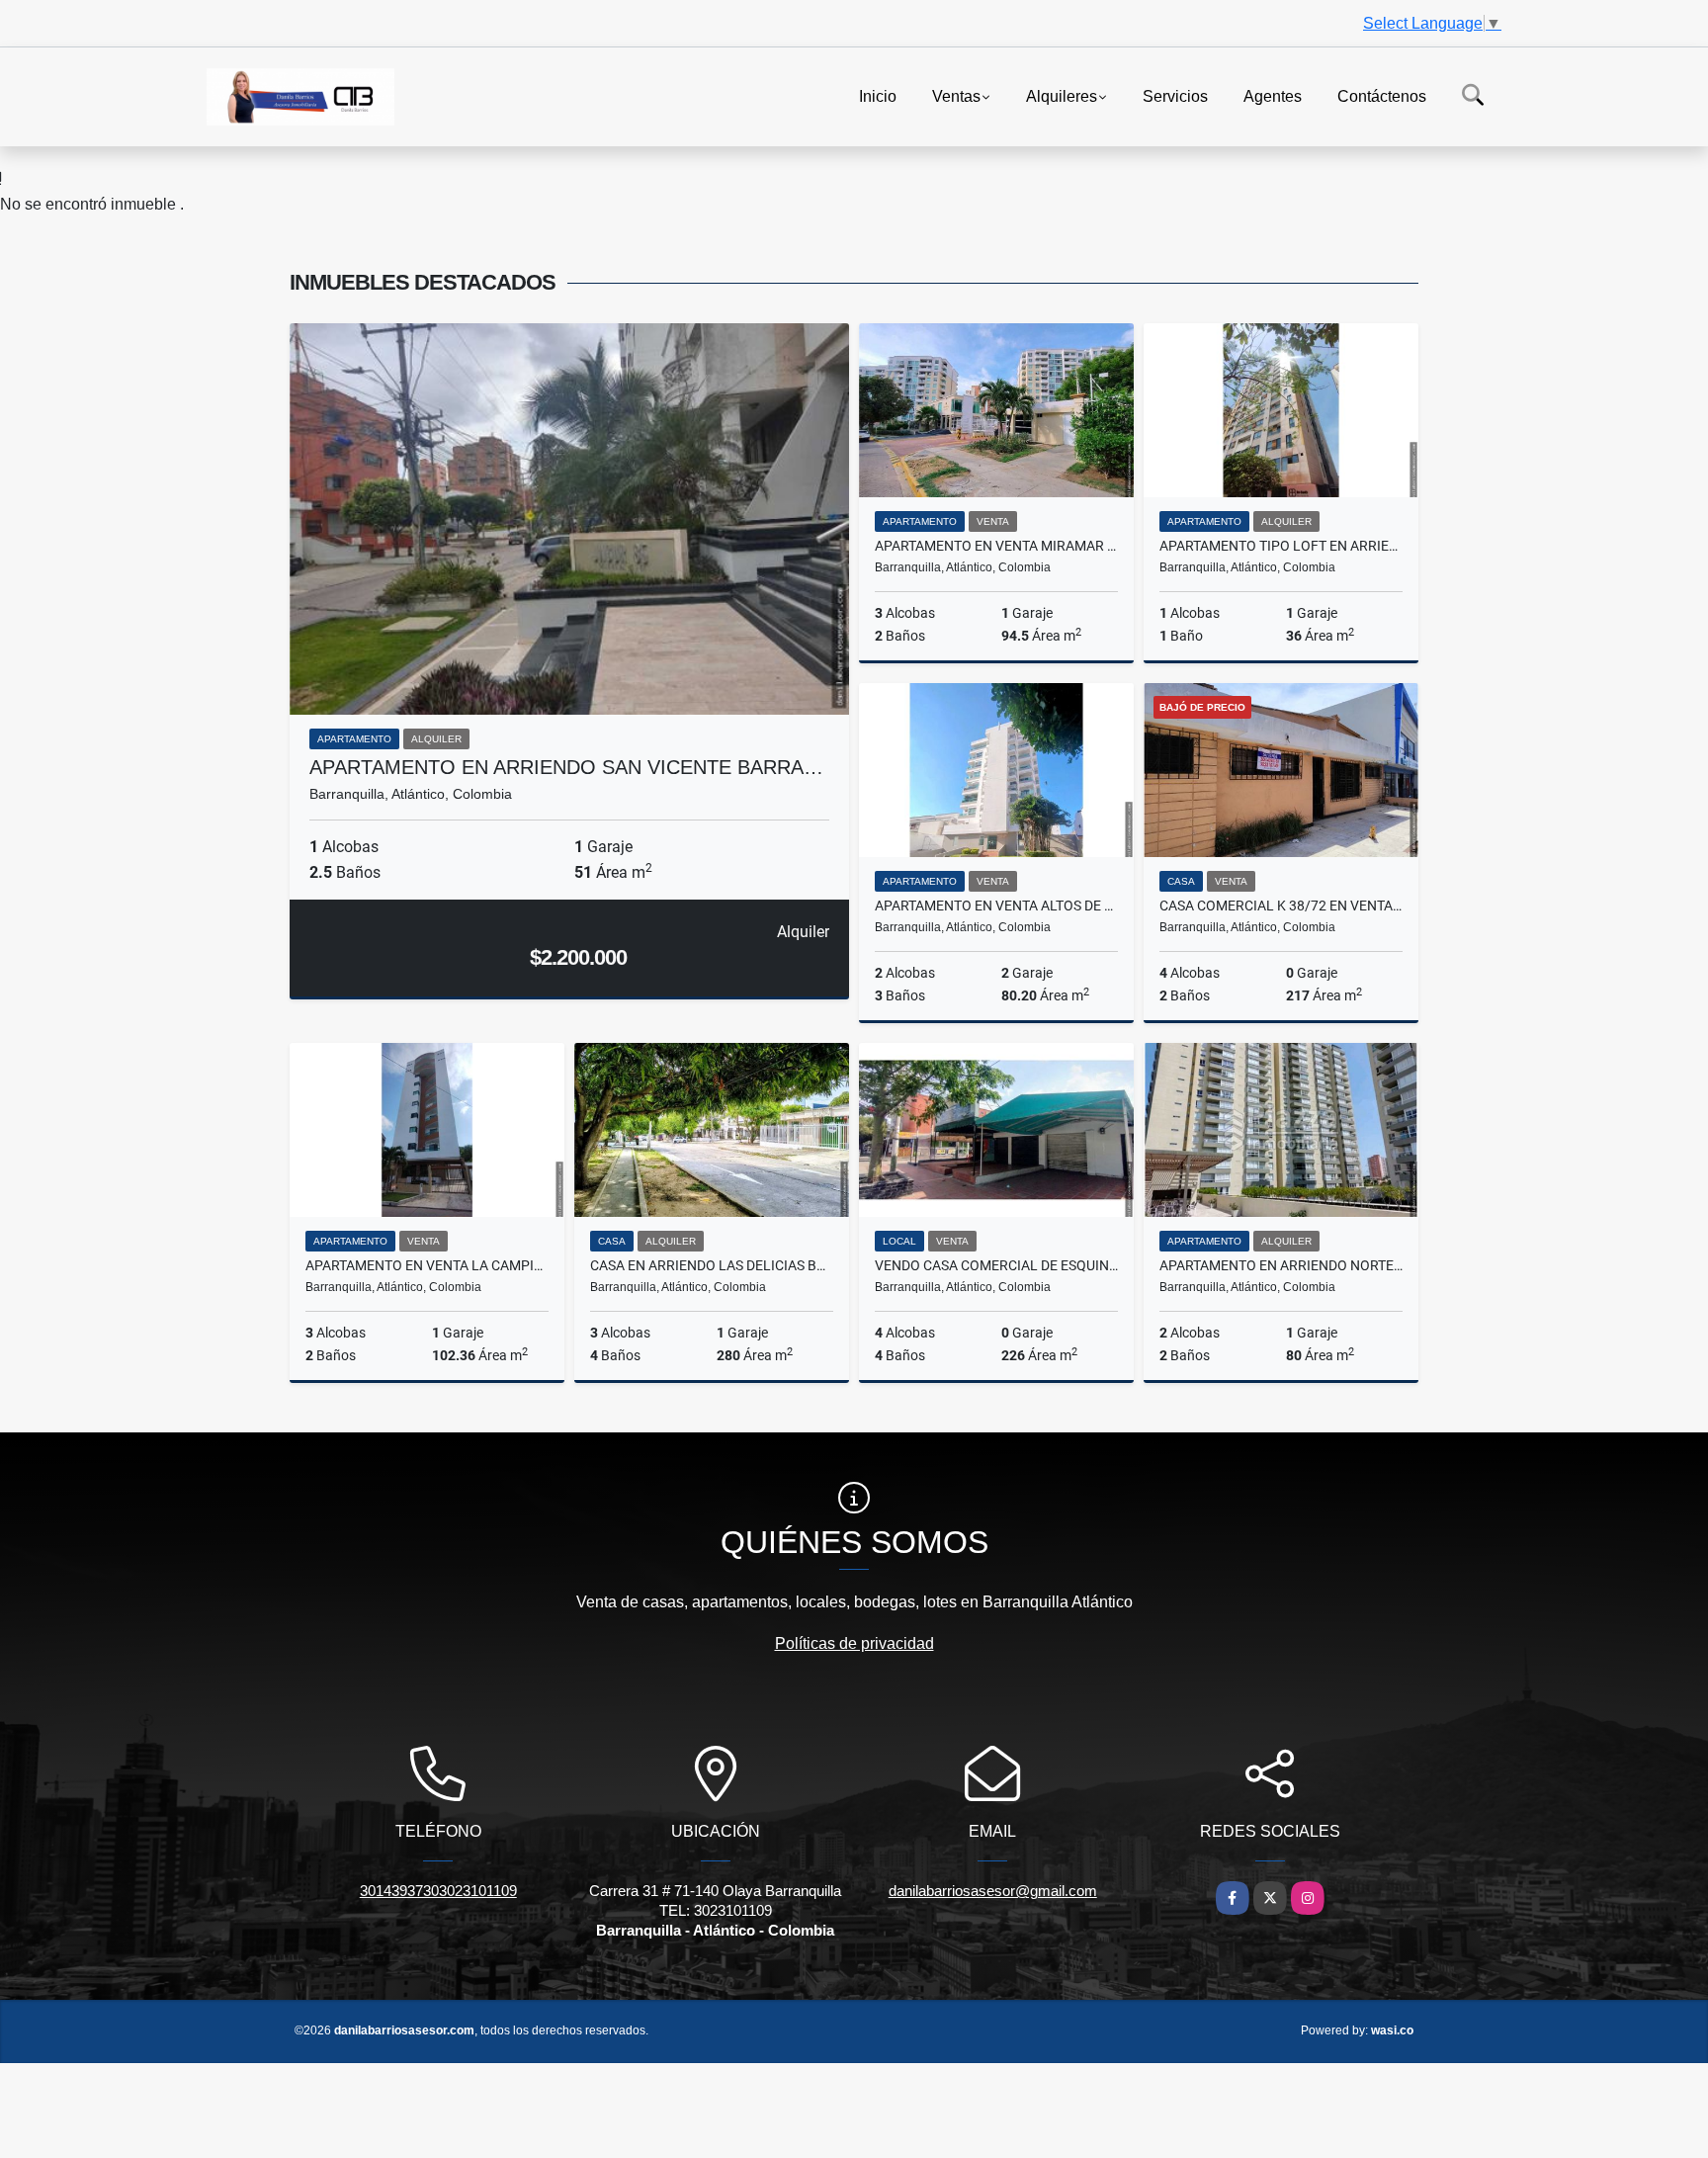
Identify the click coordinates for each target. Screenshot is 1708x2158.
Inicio (878, 95)
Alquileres (1062, 95)
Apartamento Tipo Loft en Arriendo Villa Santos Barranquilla (1281, 546)
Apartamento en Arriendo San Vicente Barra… (566, 767)
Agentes (1273, 95)
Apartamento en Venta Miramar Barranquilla (996, 546)
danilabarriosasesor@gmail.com (993, 1891)
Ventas (956, 95)
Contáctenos (1382, 95)
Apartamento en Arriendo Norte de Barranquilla (1281, 1265)
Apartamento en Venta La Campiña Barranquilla (427, 1265)
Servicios (1175, 95)
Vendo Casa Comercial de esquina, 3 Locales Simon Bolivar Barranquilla (996, 1265)
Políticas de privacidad (854, 1643)
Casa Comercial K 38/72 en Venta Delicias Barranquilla (1281, 906)
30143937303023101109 (438, 1891)
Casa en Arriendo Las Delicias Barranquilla (712, 1265)
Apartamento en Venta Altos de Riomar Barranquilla (996, 906)
